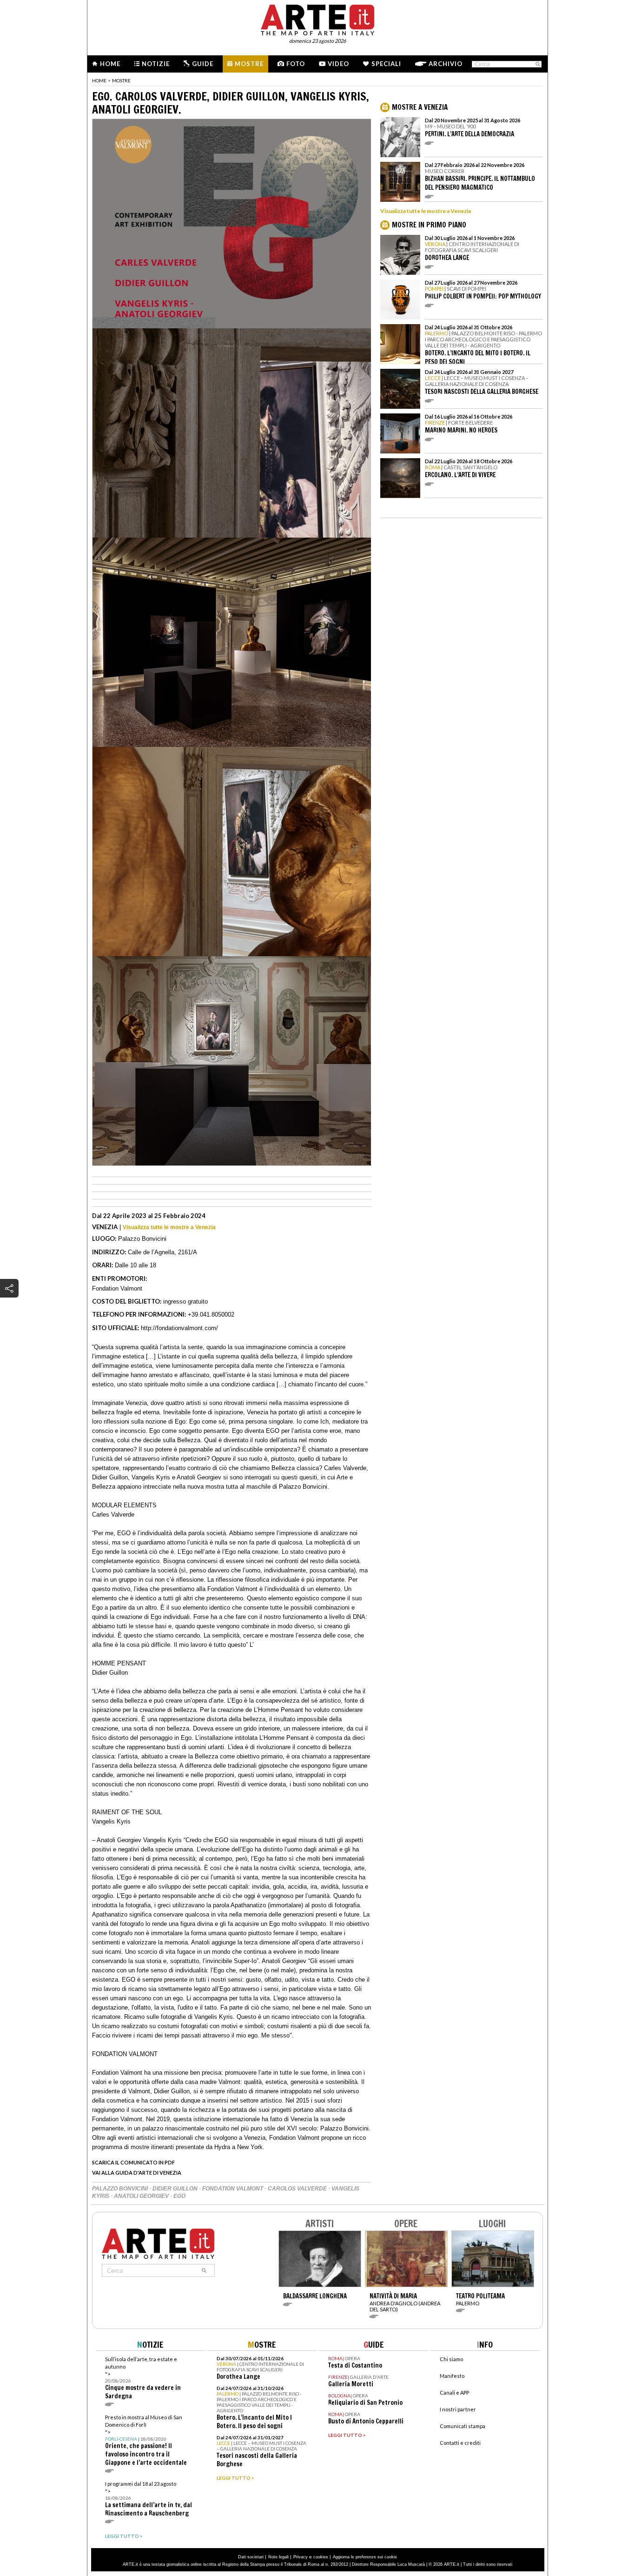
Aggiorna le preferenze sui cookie (365, 2557)
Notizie (156, 64)
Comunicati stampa (463, 2426)
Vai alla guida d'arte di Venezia (137, 2173)
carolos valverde (298, 2189)
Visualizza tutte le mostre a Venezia (169, 1227)
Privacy (301, 2557)
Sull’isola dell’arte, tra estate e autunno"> (143, 2378)
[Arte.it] (317, 19)
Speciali (386, 64)
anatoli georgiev (142, 2196)
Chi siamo (451, 2359)
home (99, 80)
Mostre (249, 64)
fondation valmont (233, 2189)
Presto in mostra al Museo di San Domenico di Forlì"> (146, 2440)
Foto (296, 64)
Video (338, 64)
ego (179, 2196)
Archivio (446, 64)
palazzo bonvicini (121, 2189)
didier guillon (176, 2189)
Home (110, 64)
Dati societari (251, 2557)
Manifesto (452, 2376)
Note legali (278, 2557)
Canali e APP (454, 2393)
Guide (203, 64)
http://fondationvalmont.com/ (179, 1328)
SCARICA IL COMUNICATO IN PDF (133, 2162)
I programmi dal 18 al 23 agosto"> (149, 2499)
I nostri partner (458, 2409)
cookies (321, 2557)
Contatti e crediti (460, 2443)
